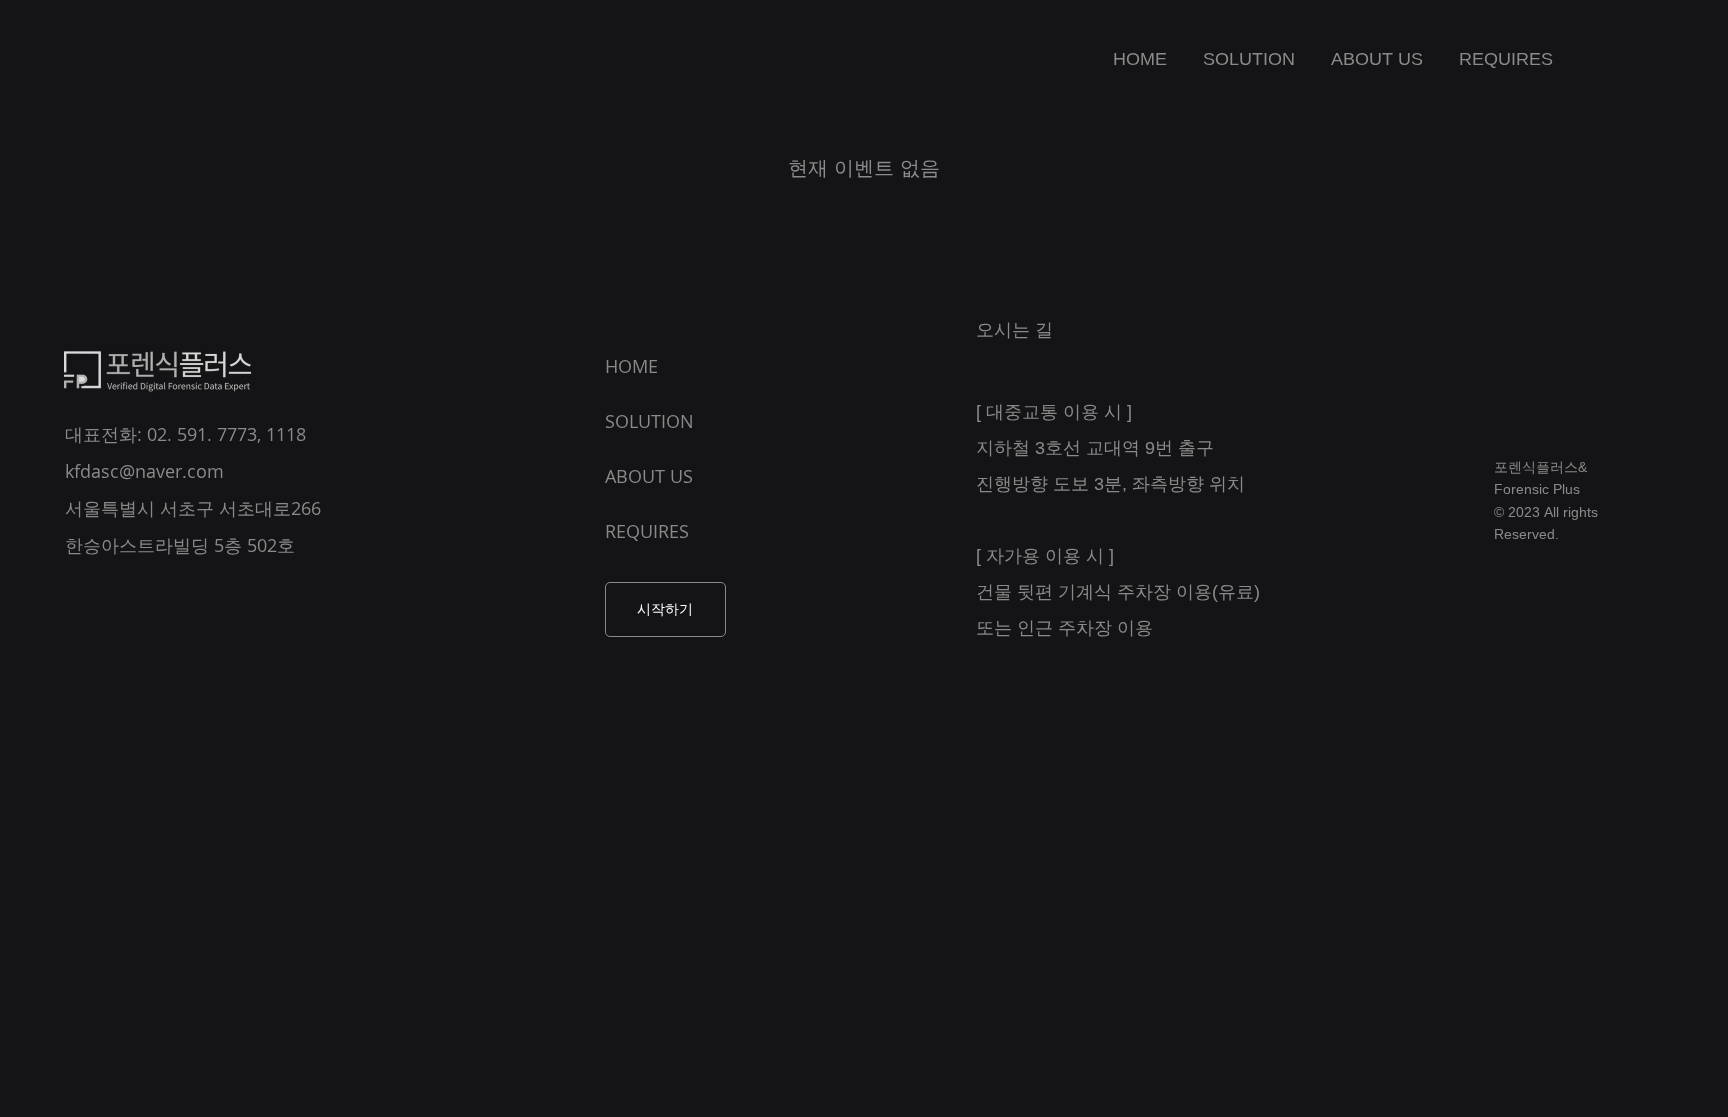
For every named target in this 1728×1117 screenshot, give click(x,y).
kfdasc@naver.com (144, 471)
